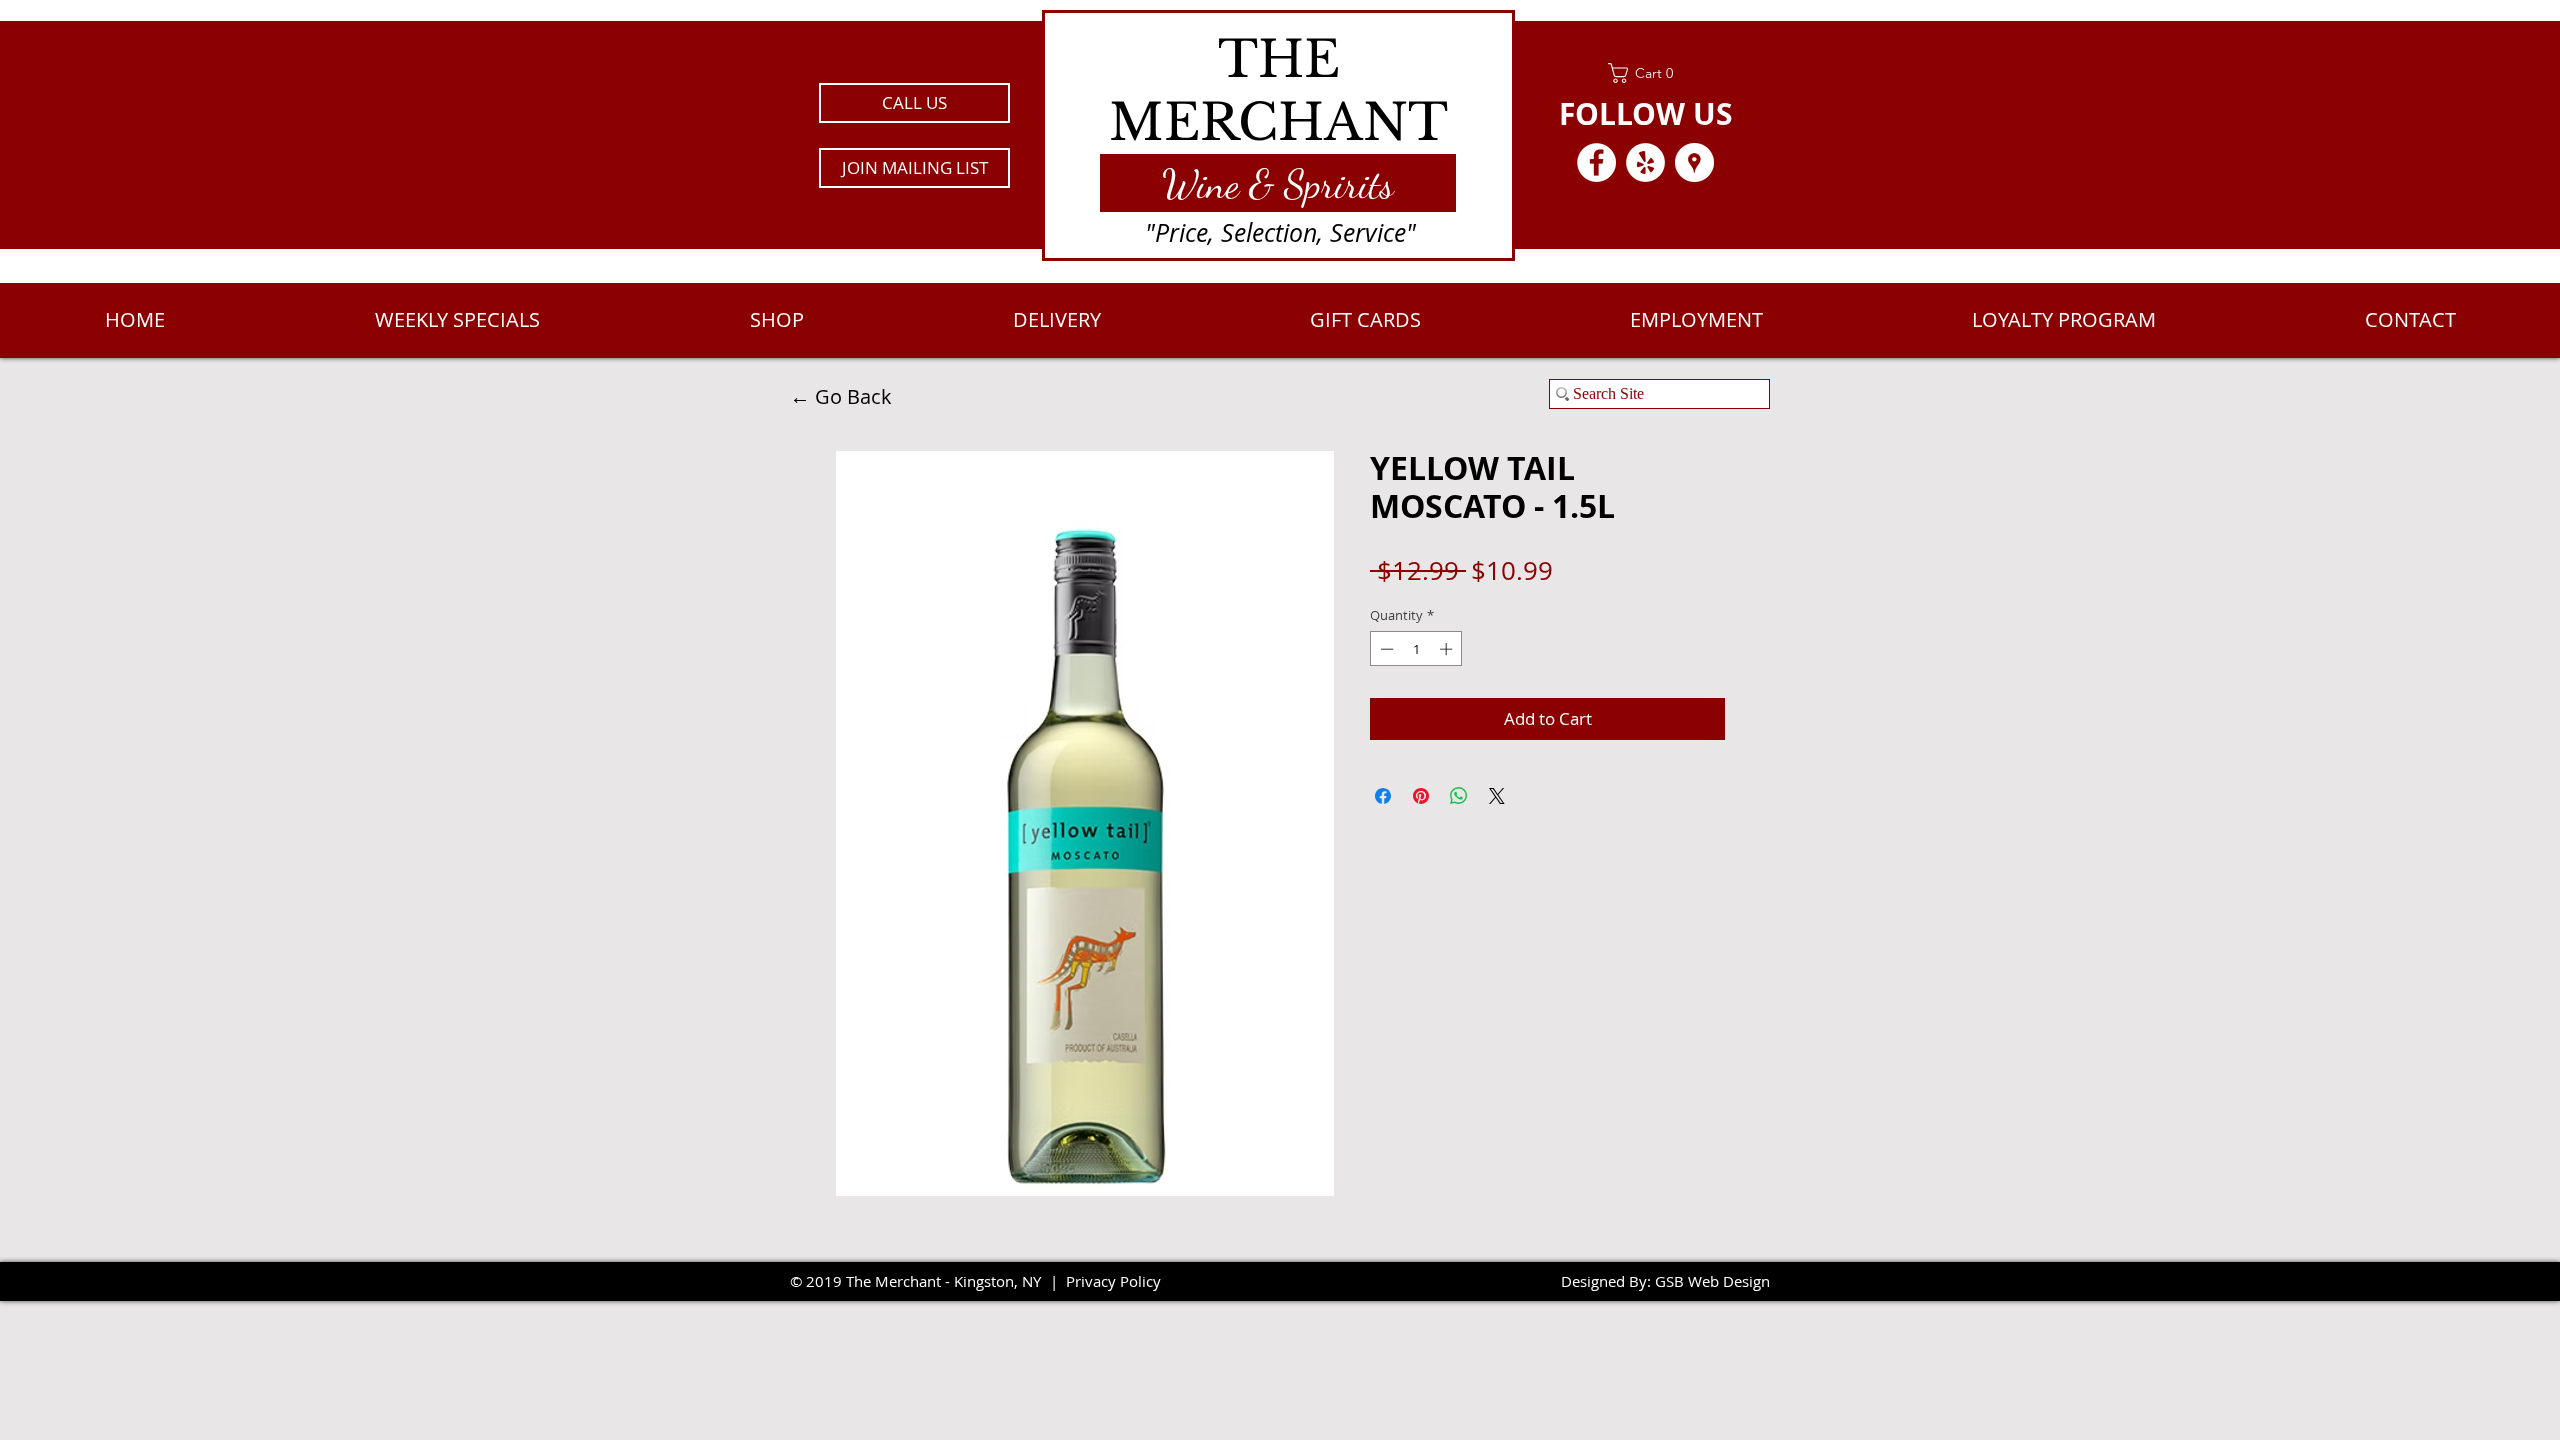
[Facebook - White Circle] (1596, 162)
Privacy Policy (1113, 1281)
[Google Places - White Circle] (1694, 162)
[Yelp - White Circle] (1645, 162)
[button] (914, 168)
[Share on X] (1497, 796)
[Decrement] (1385, 649)
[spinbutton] (1416, 649)
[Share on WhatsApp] (1459, 796)
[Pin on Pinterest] (1421, 796)
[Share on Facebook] (1383, 796)
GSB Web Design (1712, 1281)
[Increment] (1448, 649)
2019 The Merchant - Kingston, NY (923, 1281)
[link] (1645, 73)
